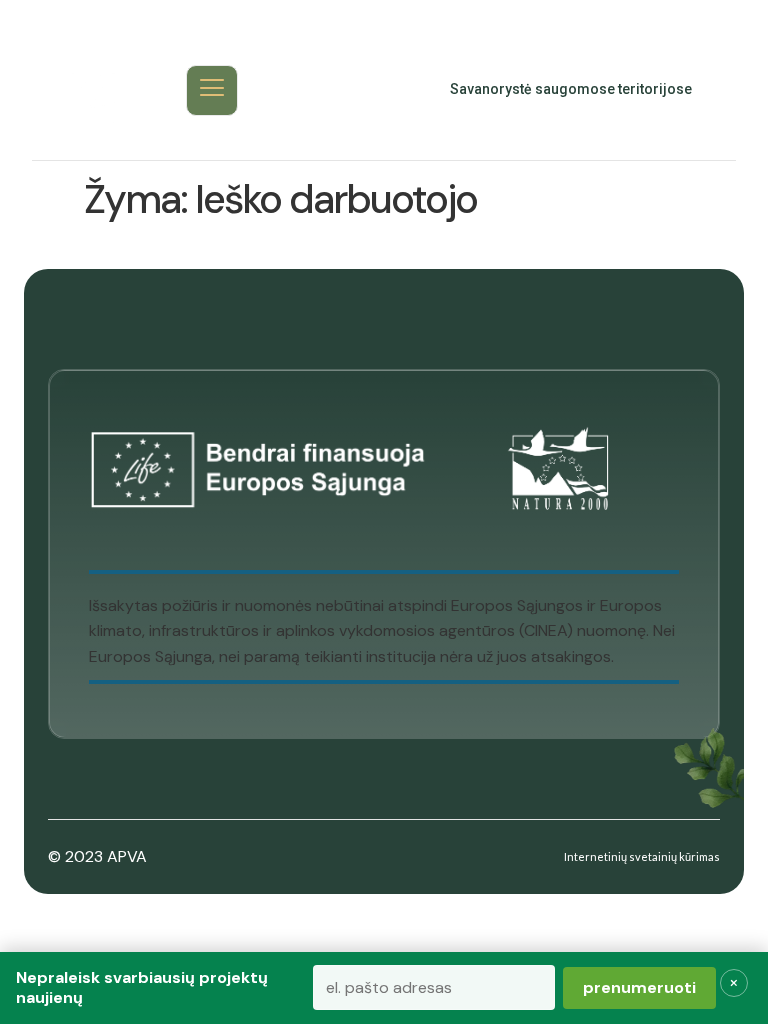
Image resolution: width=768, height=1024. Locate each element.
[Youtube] (354, 90)
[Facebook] (310, 90)
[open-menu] (212, 90)
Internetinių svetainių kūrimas (642, 856)
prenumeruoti (639, 987)
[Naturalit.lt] (93, 90)
